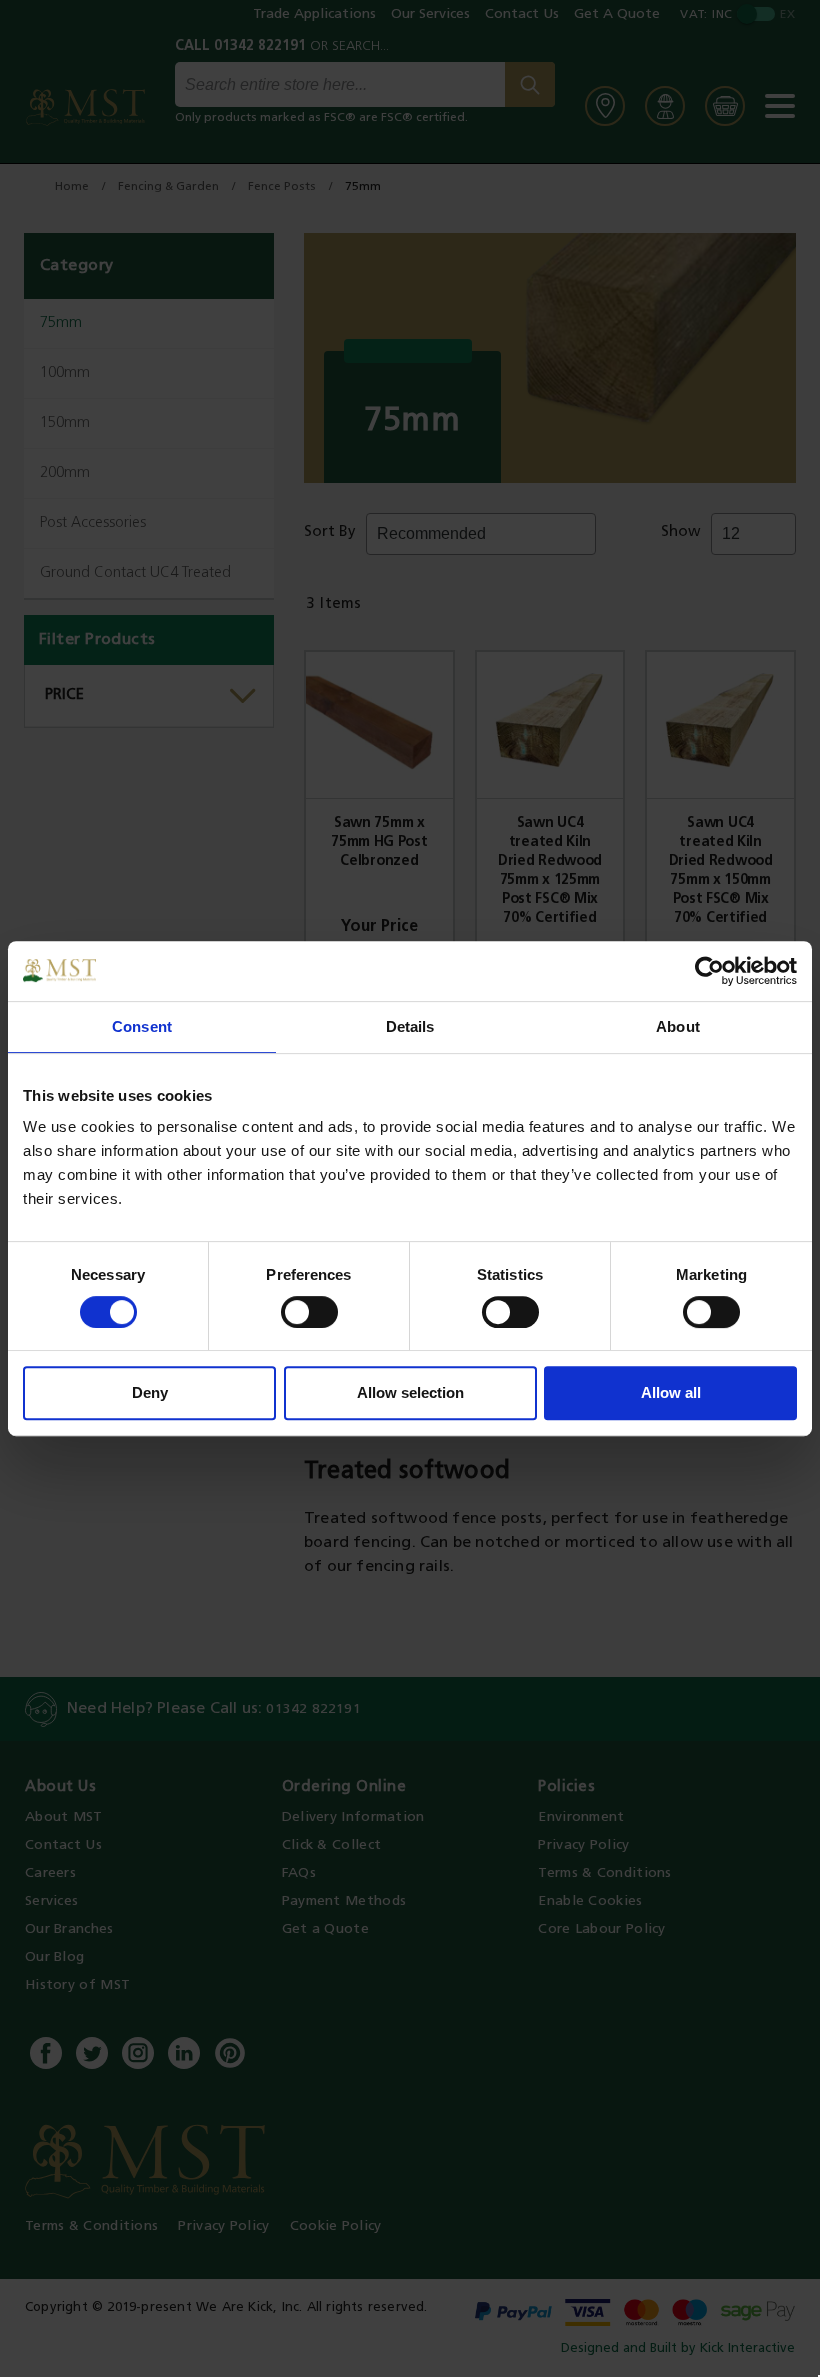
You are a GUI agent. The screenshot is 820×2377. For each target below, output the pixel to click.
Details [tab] (410, 1026)
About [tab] (678, 1026)
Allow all (671, 1392)
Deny (150, 1392)
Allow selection (410, 1392)
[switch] (309, 1312)
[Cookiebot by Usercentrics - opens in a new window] (709, 971)
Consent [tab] (142, 1026)
